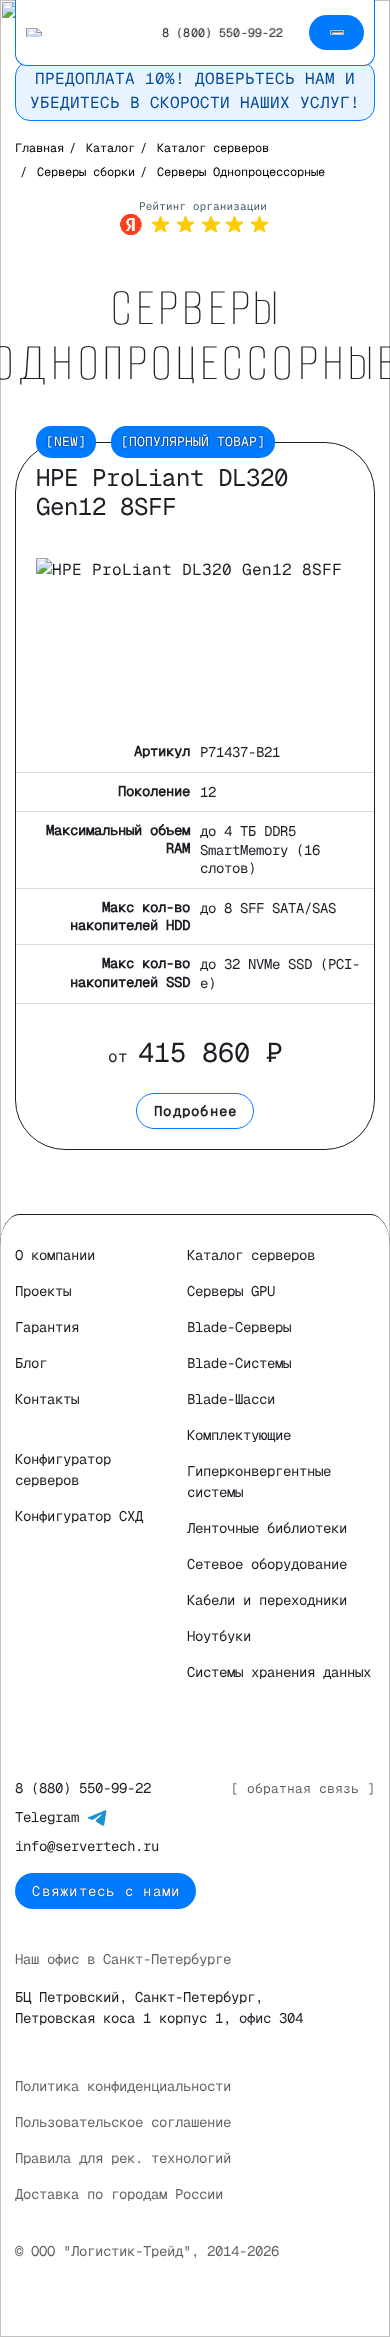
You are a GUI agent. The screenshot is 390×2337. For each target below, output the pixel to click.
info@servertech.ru (87, 1846)
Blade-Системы (239, 1363)
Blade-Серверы (239, 1327)
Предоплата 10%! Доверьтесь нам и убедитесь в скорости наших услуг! (195, 90)
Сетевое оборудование (267, 1564)
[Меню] (336, 32)
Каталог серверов (251, 1255)
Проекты (43, 1291)
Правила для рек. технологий (123, 2158)
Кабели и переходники (267, 1600)
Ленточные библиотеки (267, 1528)
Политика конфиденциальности (123, 2086)
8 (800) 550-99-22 (222, 33)
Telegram (51, 1817)
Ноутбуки (219, 1636)
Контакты (47, 1399)
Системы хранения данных (279, 1672)
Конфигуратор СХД (79, 1516)
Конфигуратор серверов (63, 1469)
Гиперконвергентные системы (259, 1481)
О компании (55, 1255)
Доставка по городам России (119, 2194)
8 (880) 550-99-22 (83, 1788)
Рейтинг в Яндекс (195, 218)
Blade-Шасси (231, 1399)
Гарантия (47, 1327)
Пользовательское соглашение (123, 2122)
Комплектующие (239, 1435)
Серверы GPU (231, 1291)
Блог (31, 1363)
